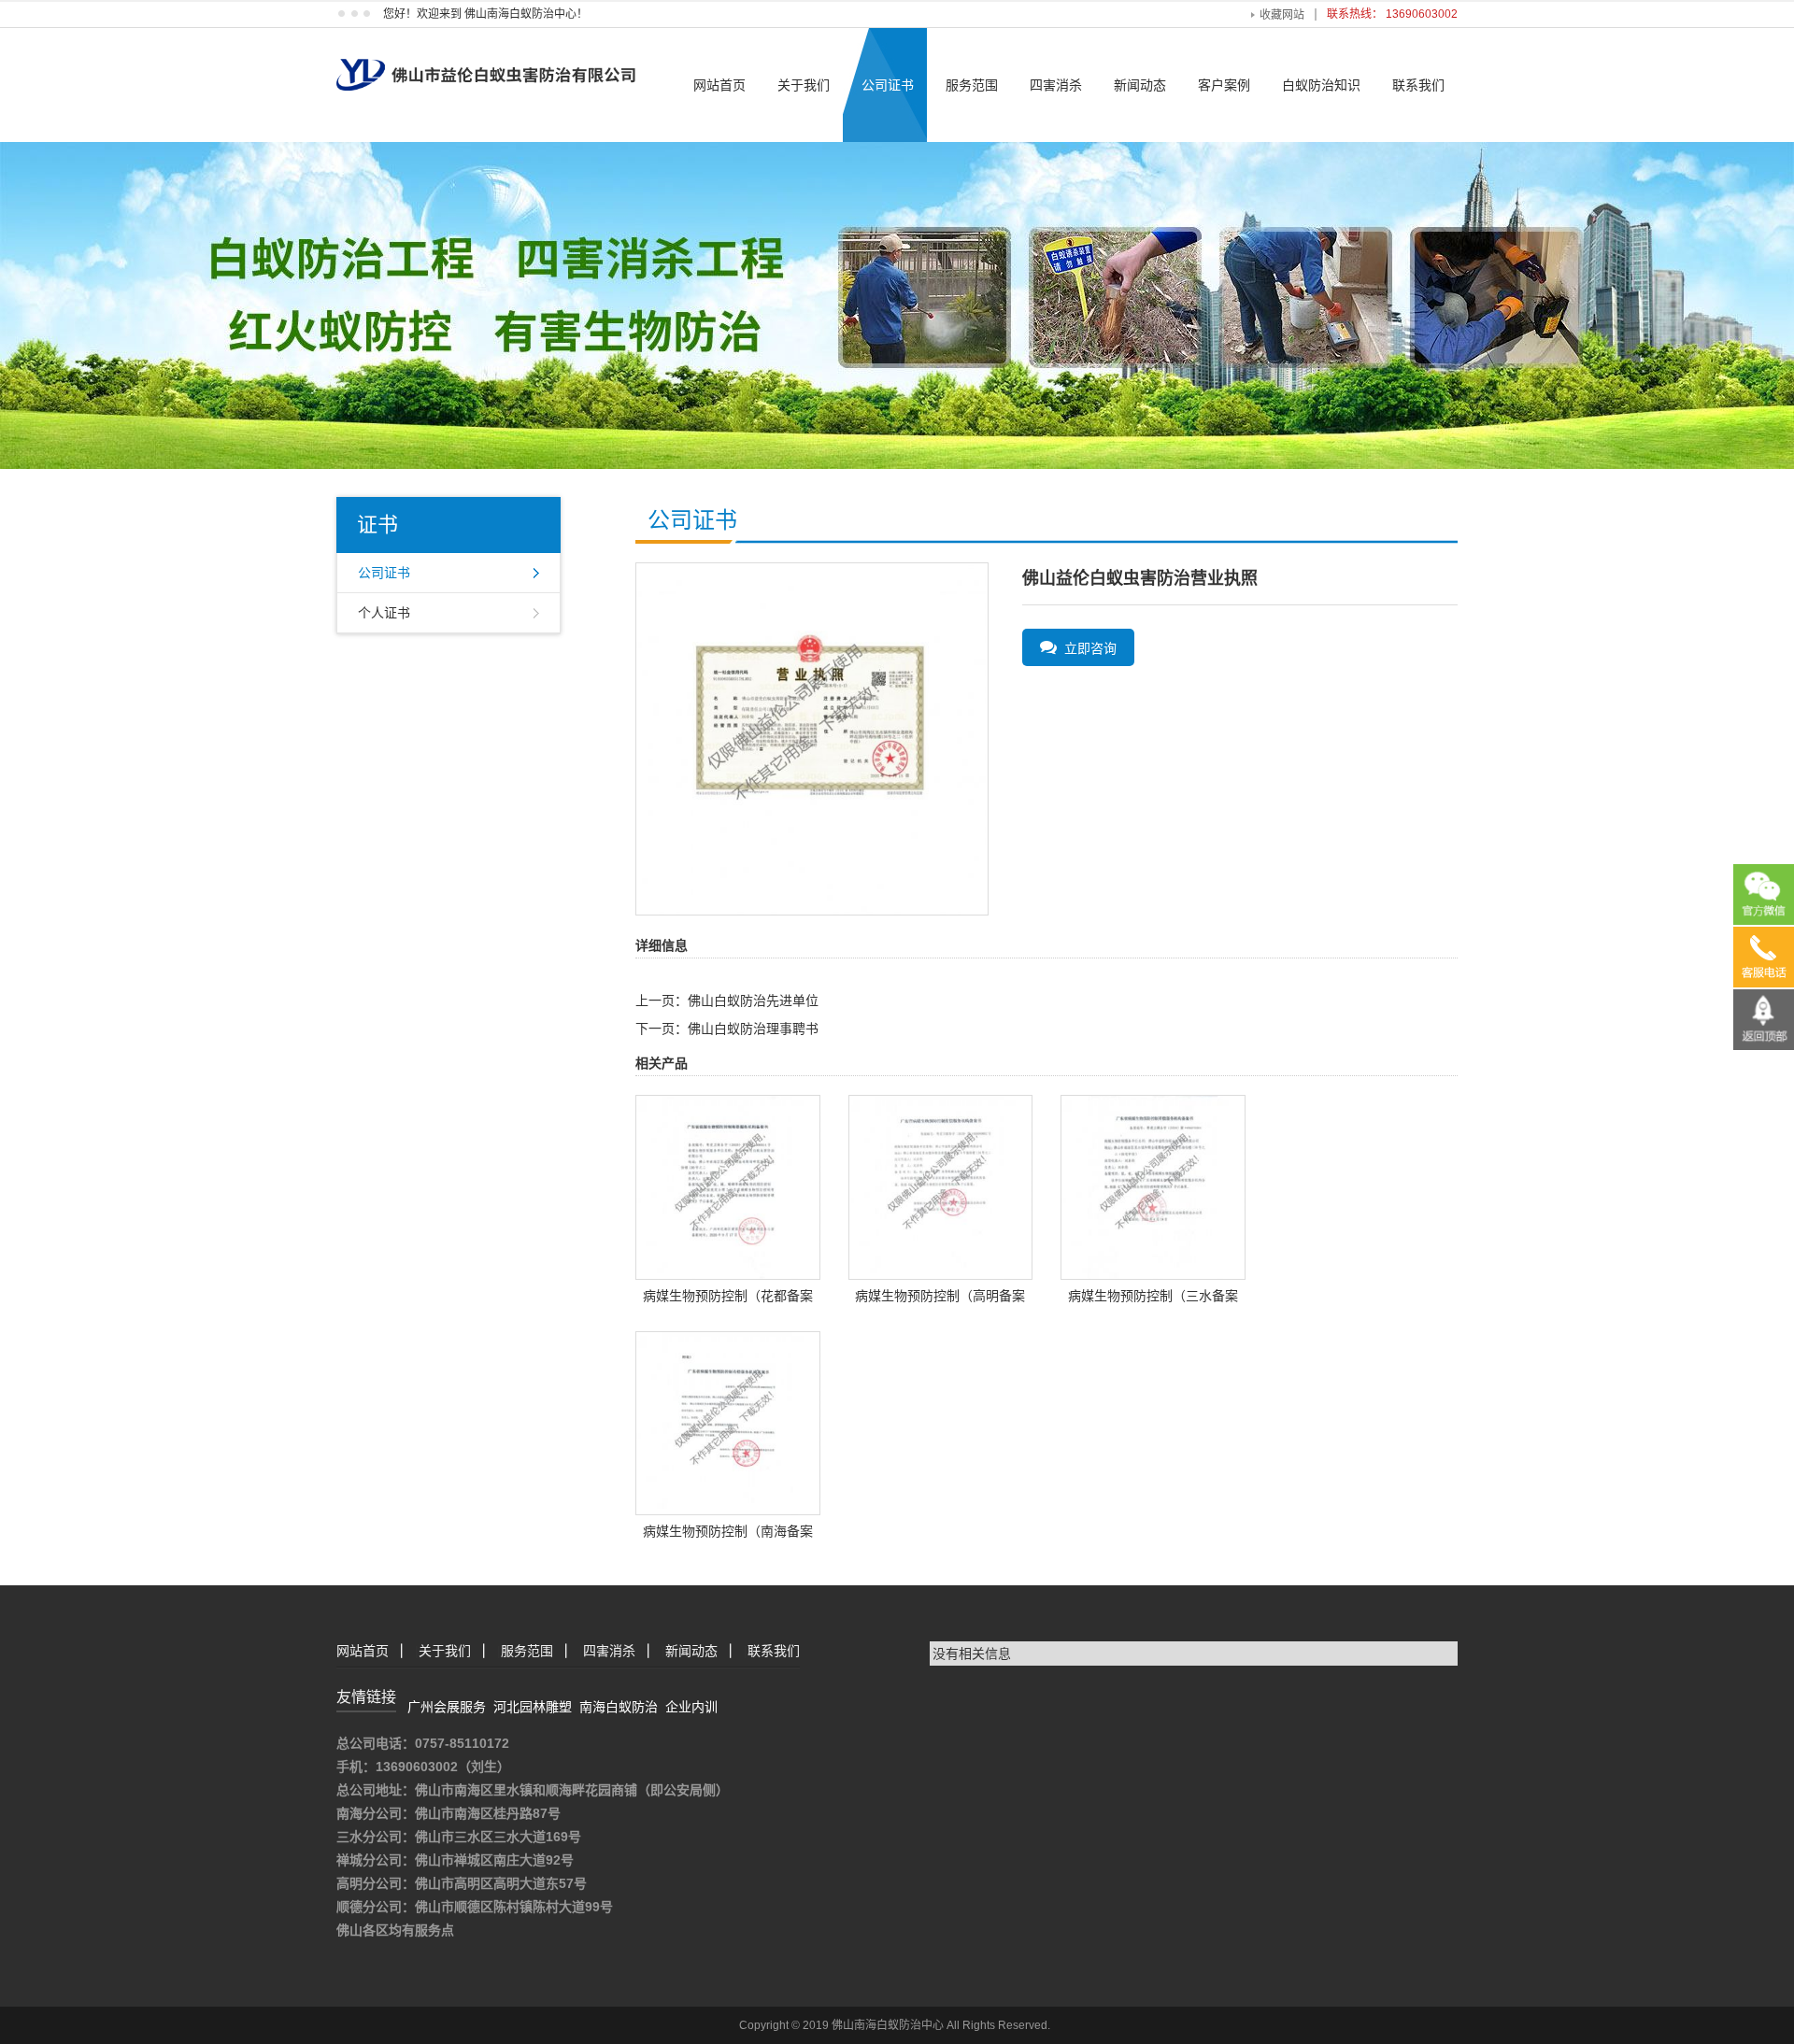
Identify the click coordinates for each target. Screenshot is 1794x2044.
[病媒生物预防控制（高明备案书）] (941, 1186)
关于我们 (804, 85)
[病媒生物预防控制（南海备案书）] (728, 1422)
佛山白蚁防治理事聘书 (753, 1029)
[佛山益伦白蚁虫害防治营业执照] (812, 738)
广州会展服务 (447, 1707)
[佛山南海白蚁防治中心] (486, 58)
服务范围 (972, 85)
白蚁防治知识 (1321, 85)
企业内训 (691, 1707)
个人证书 (384, 613)
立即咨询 (1087, 648)
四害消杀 (1056, 85)
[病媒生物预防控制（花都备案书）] (728, 1186)
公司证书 (888, 85)
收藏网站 (1282, 15)
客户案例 (1224, 85)
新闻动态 (1140, 85)
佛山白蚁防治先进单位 (753, 1001)
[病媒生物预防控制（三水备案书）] (1153, 1186)
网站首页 (719, 85)
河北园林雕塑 (533, 1707)
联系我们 (1418, 85)
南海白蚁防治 (619, 1707)
